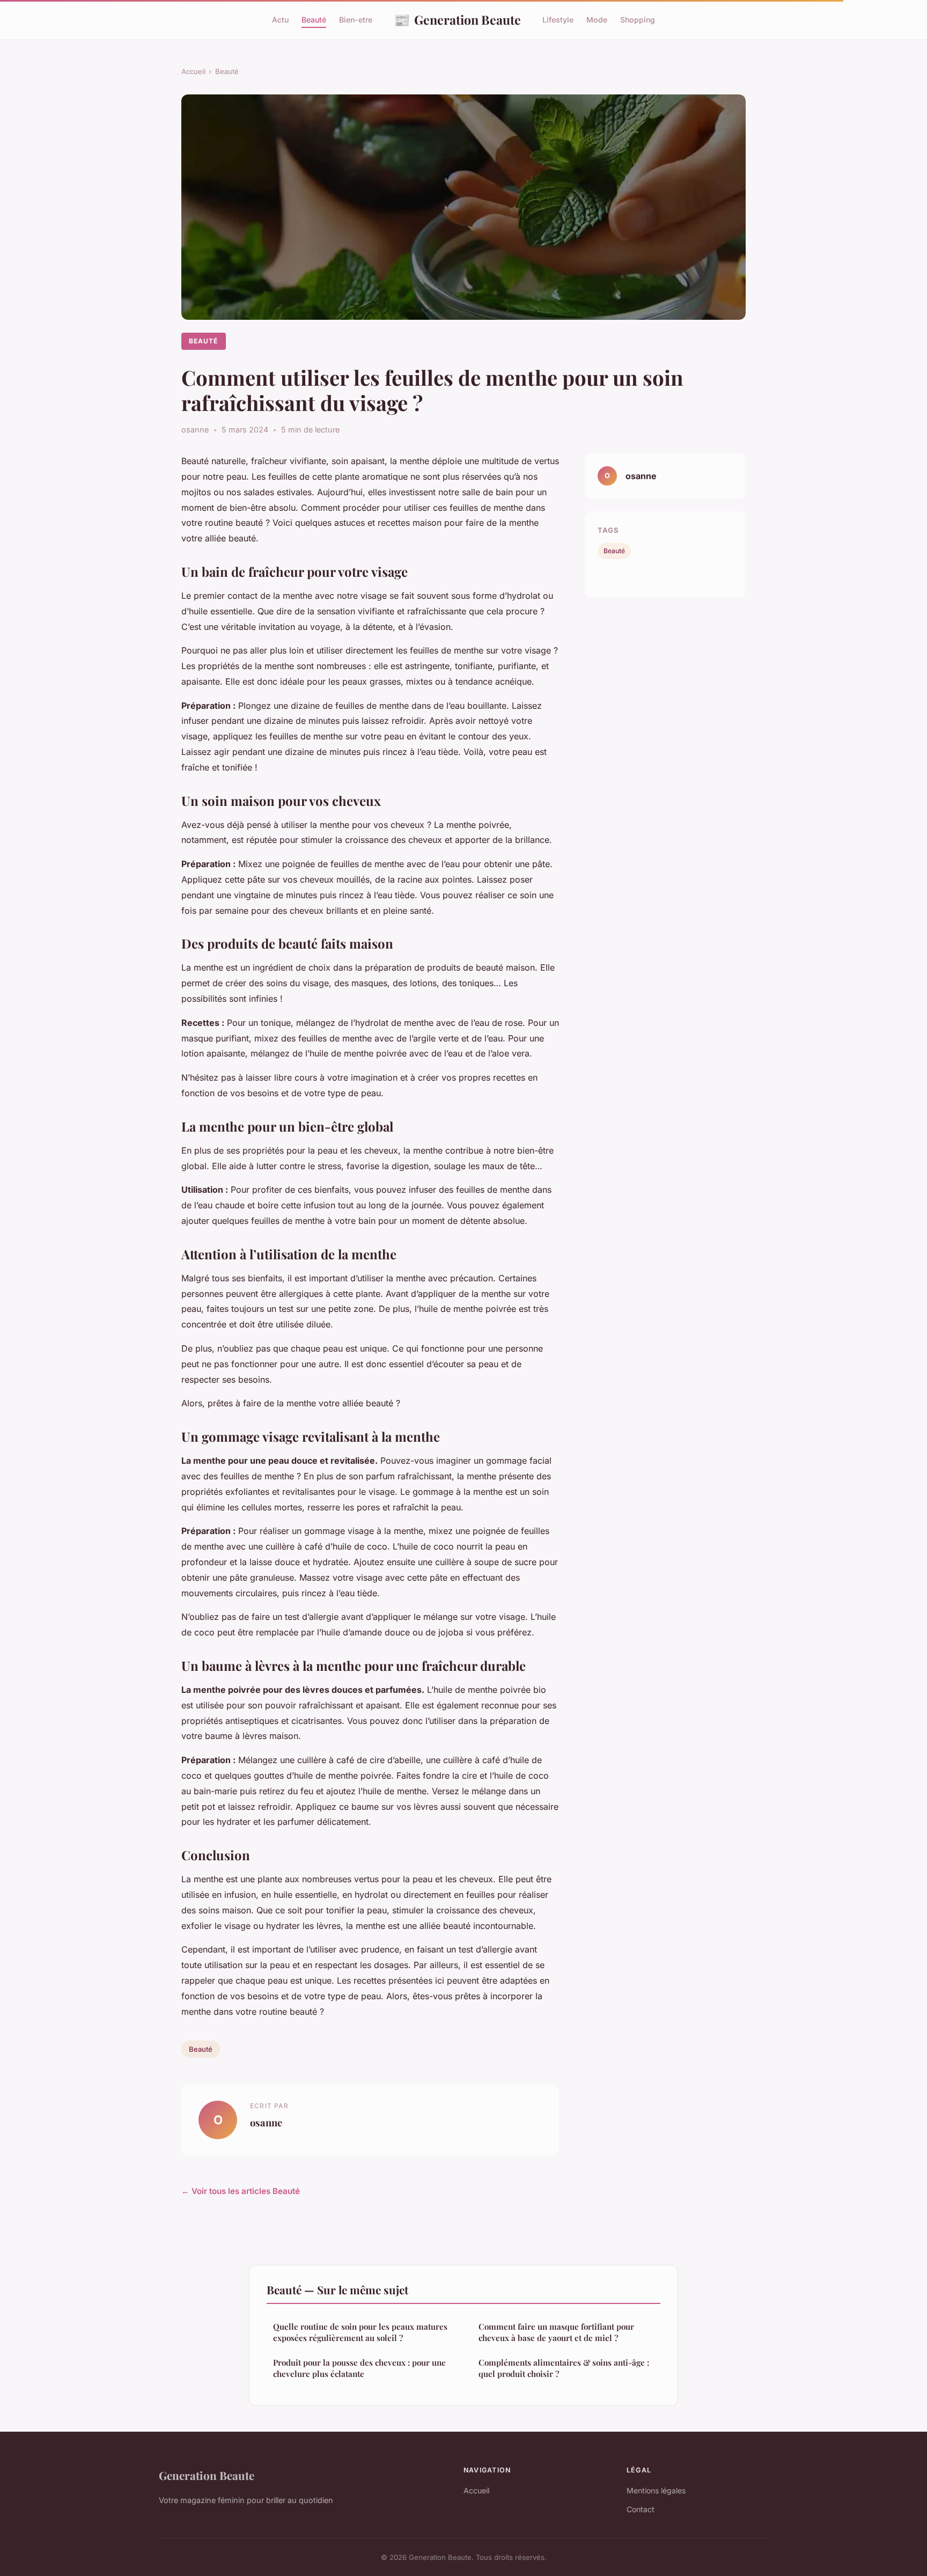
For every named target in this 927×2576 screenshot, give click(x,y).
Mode (597, 20)
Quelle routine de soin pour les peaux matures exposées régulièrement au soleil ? (360, 2332)
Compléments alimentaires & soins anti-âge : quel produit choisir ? (564, 2368)
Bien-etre (356, 20)
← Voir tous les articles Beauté (241, 2191)
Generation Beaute (457, 19)
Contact (641, 2509)
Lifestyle (558, 20)
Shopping (638, 20)
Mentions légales (656, 2490)
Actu (280, 20)
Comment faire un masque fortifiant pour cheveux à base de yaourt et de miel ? (556, 2332)
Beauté (314, 20)
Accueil (193, 71)
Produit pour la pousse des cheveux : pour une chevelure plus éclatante (359, 2368)
